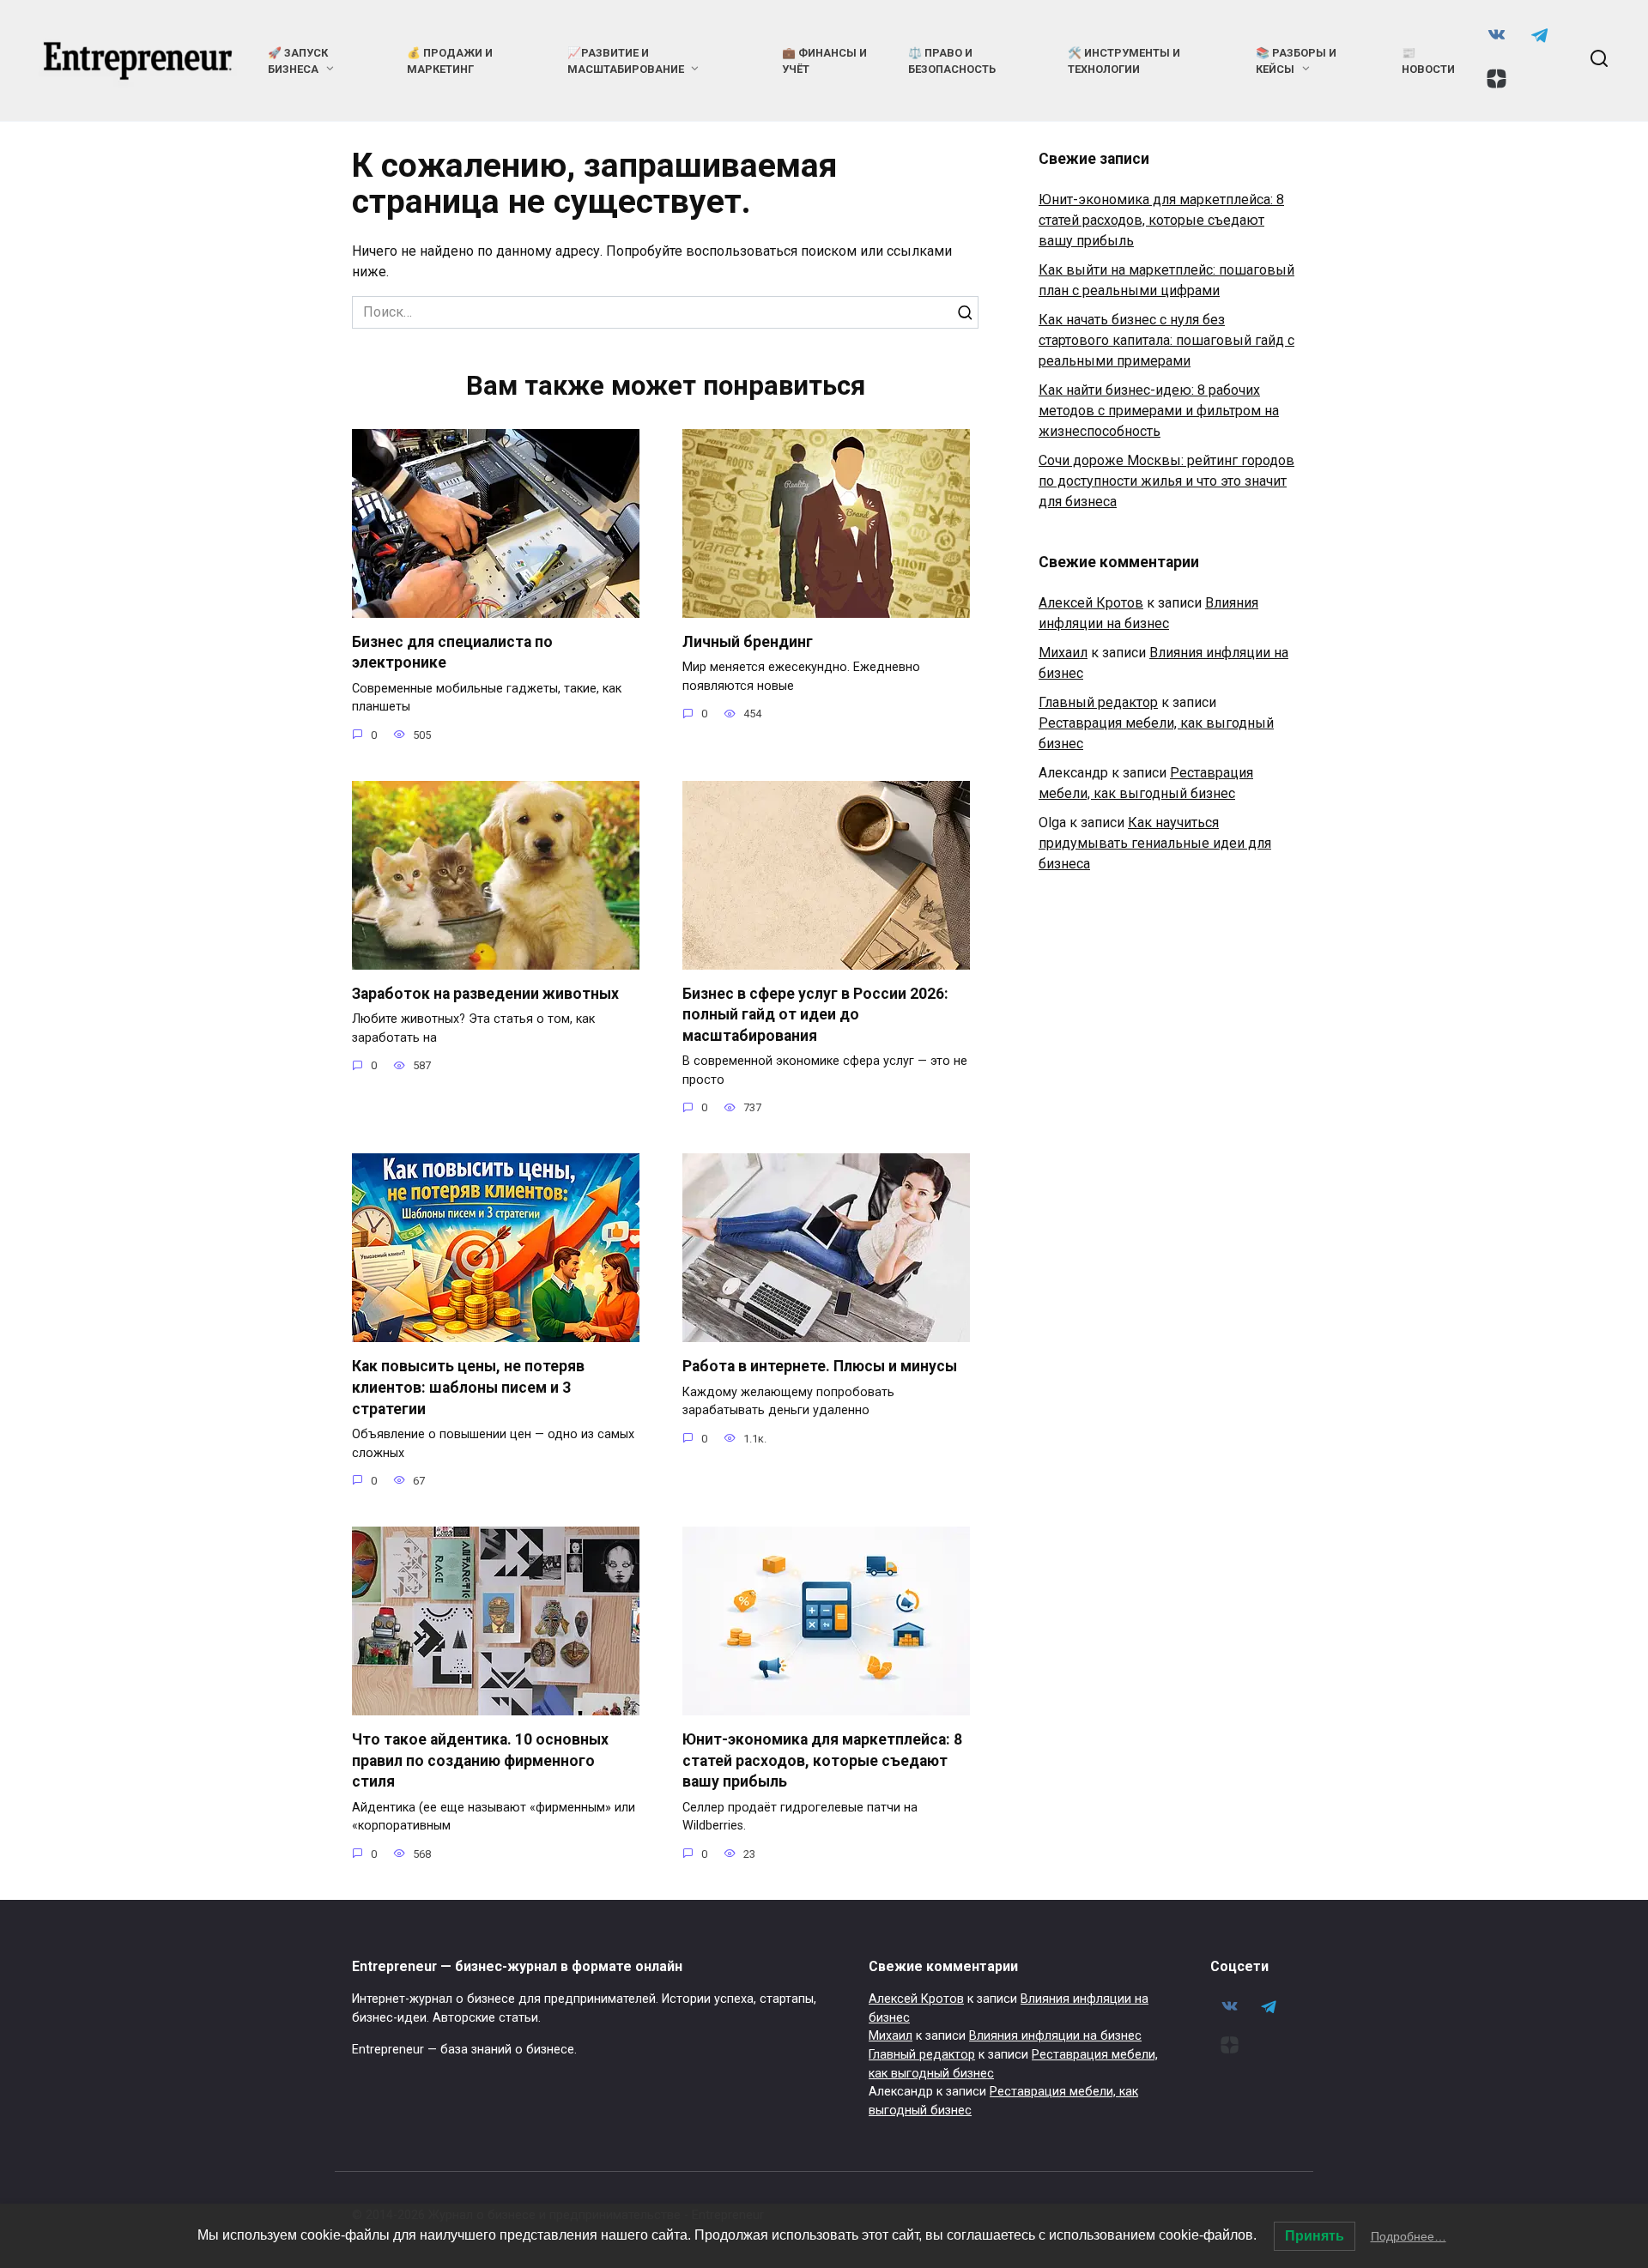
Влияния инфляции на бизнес (1055, 2036)
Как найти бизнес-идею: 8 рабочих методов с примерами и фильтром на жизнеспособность (1159, 411)
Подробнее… (1409, 2236)
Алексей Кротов (1091, 603)
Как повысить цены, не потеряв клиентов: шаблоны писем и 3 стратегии (468, 1387)
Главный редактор (1098, 702)
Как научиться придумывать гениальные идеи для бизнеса (1155, 843)
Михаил (1063, 653)
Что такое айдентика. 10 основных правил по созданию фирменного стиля (480, 1760)
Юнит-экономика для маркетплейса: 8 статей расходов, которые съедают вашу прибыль (822, 1760)
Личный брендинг (748, 642)
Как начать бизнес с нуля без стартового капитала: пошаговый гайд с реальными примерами (1166, 340)
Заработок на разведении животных (485, 994)
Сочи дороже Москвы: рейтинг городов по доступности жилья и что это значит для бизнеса (1166, 481)
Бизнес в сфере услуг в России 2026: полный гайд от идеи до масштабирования (815, 1015)
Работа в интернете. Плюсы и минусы (820, 1366)
